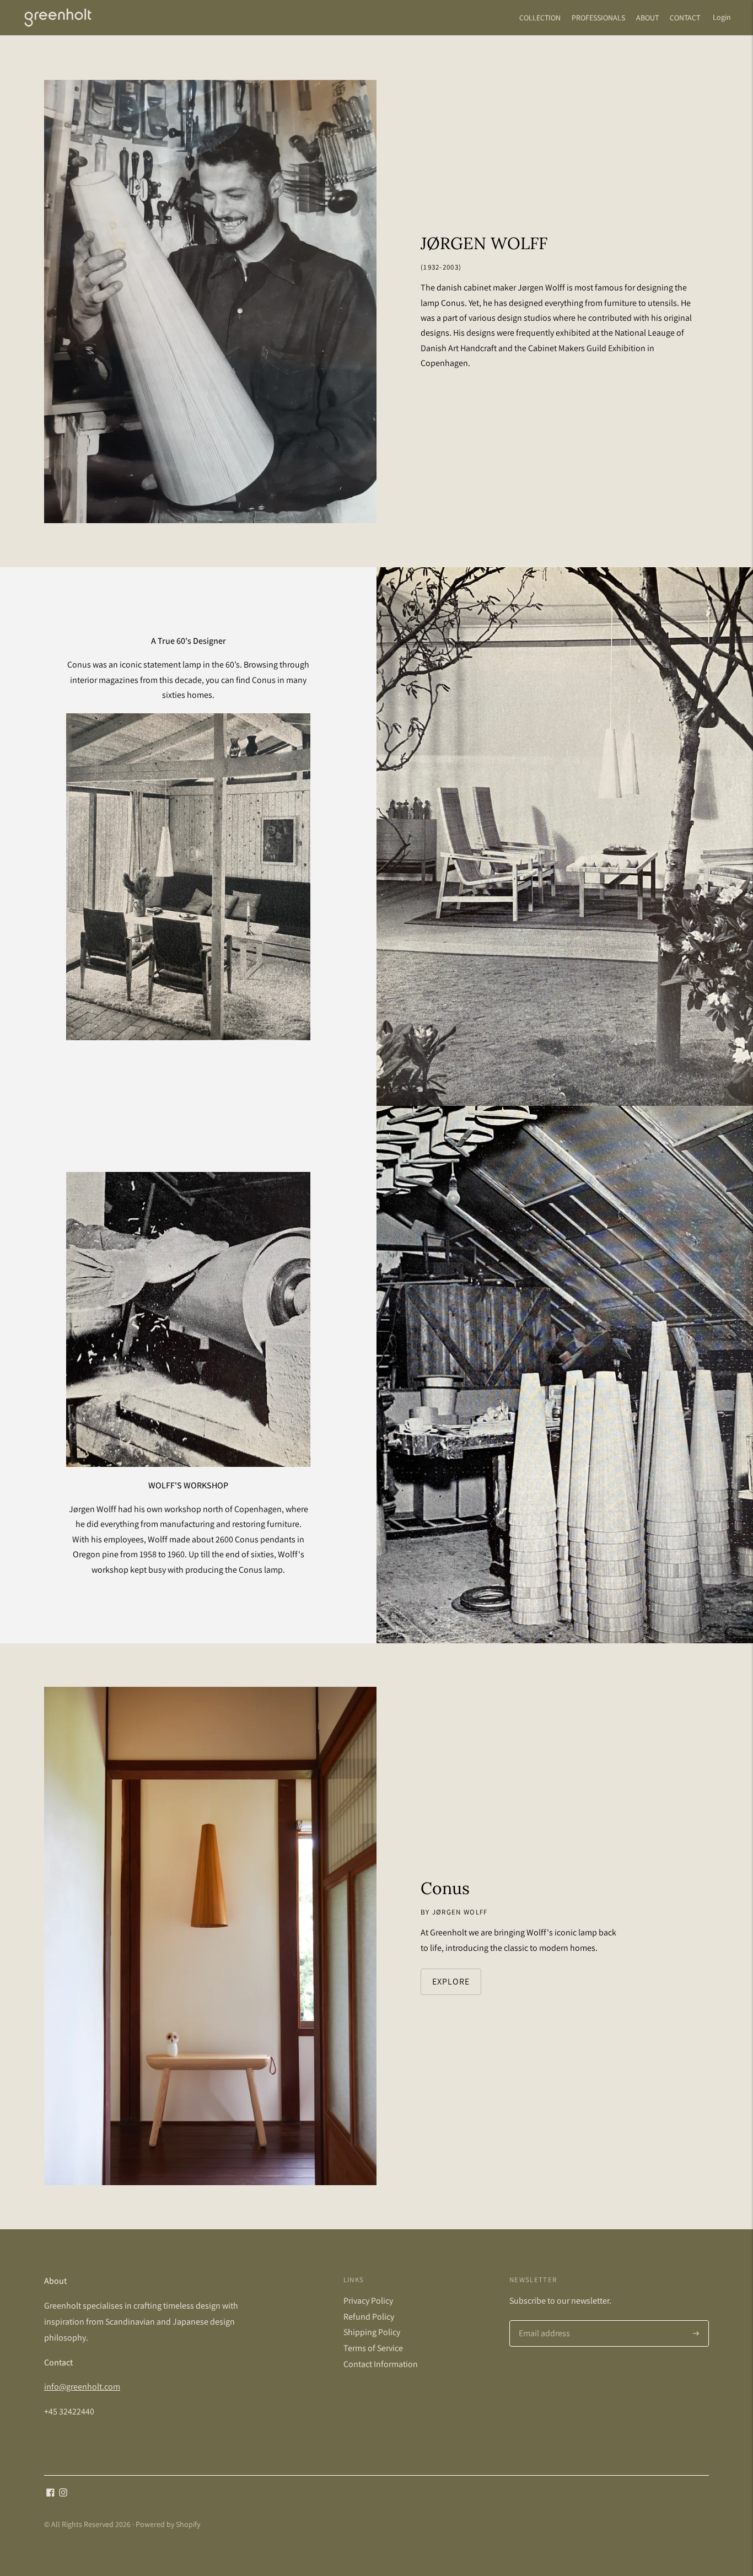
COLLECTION (540, 18)
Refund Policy (369, 2317)
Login (722, 17)
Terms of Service (373, 2348)
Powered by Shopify (168, 2524)
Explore (451, 1981)
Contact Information (381, 2364)
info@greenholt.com (82, 2387)
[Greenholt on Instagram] (63, 2494)
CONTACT (685, 18)
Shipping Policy (372, 2332)
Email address (543, 2321)
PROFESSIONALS (598, 18)
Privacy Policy (368, 2301)
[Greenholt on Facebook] (50, 2494)
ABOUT (647, 18)
